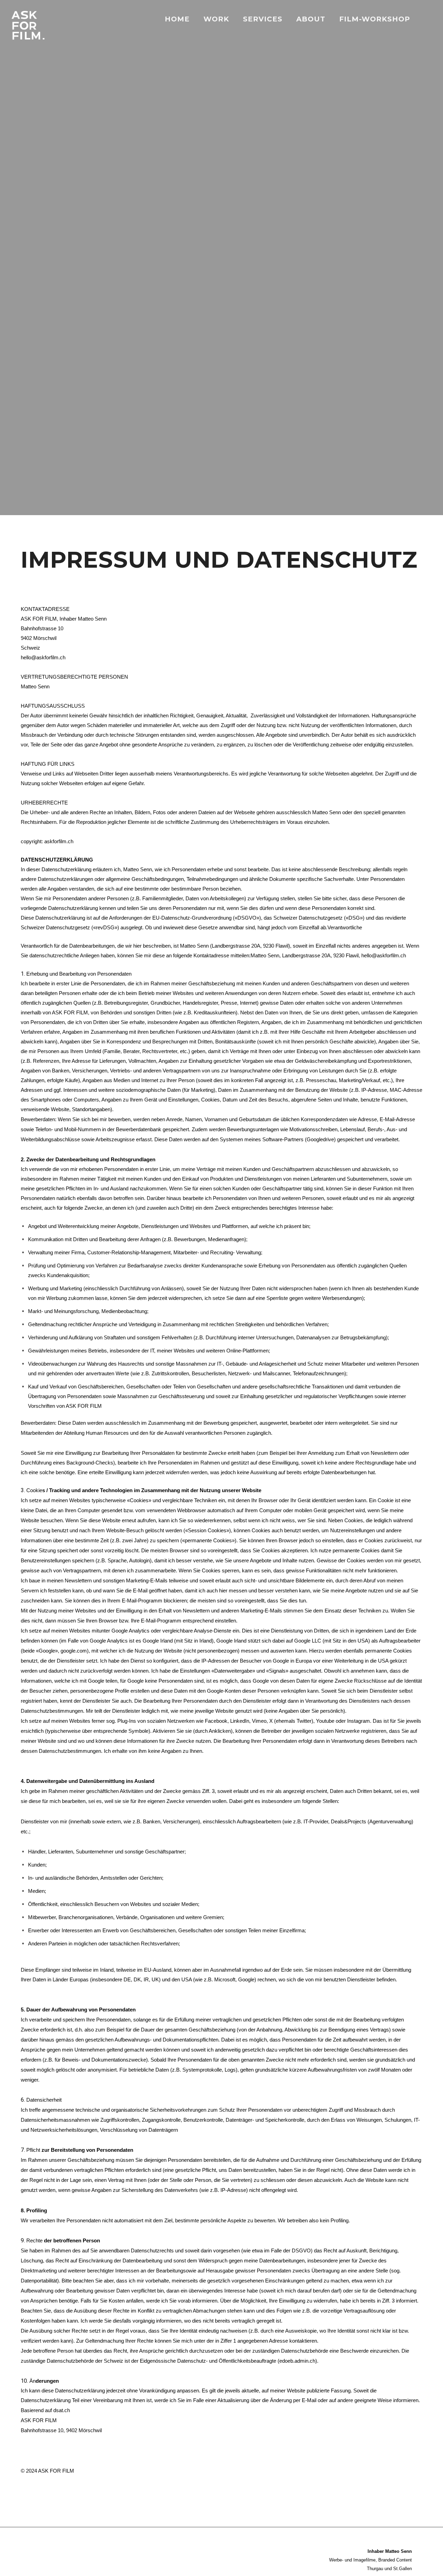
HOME (177, 19)
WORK (216, 19)
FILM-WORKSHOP (375, 19)
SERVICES (263, 19)
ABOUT (311, 19)
